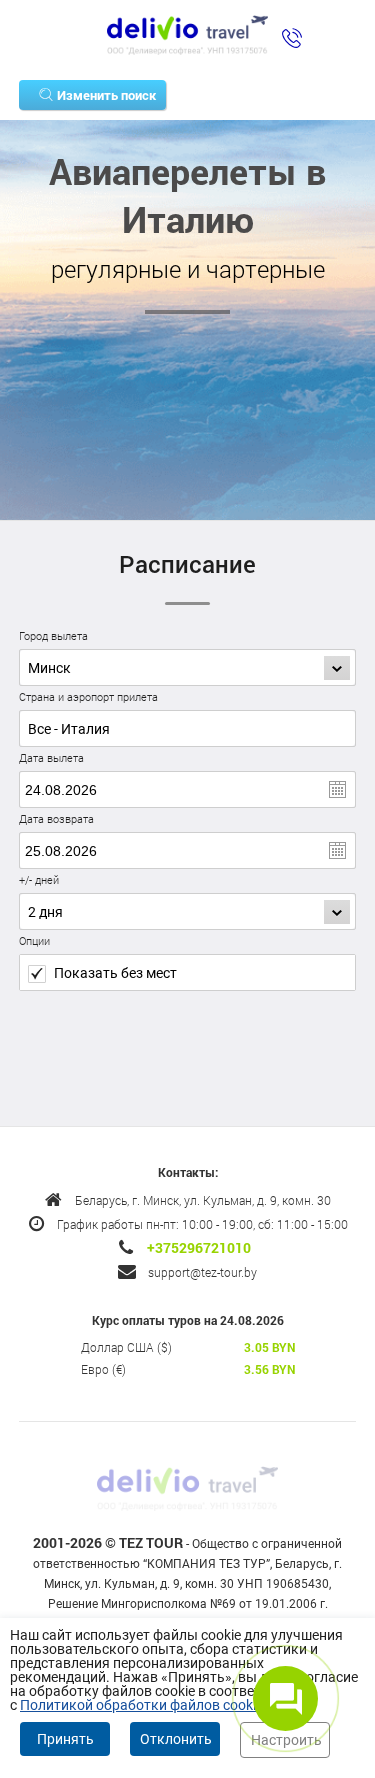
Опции (34, 940)
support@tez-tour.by (202, 1272)
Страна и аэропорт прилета (88, 696)
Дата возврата (56, 818)
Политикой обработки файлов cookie (141, 1705)
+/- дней (39, 879)
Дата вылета (51, 757)
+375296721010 (199, 1248)
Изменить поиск (106, 95)
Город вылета (53, 635)
